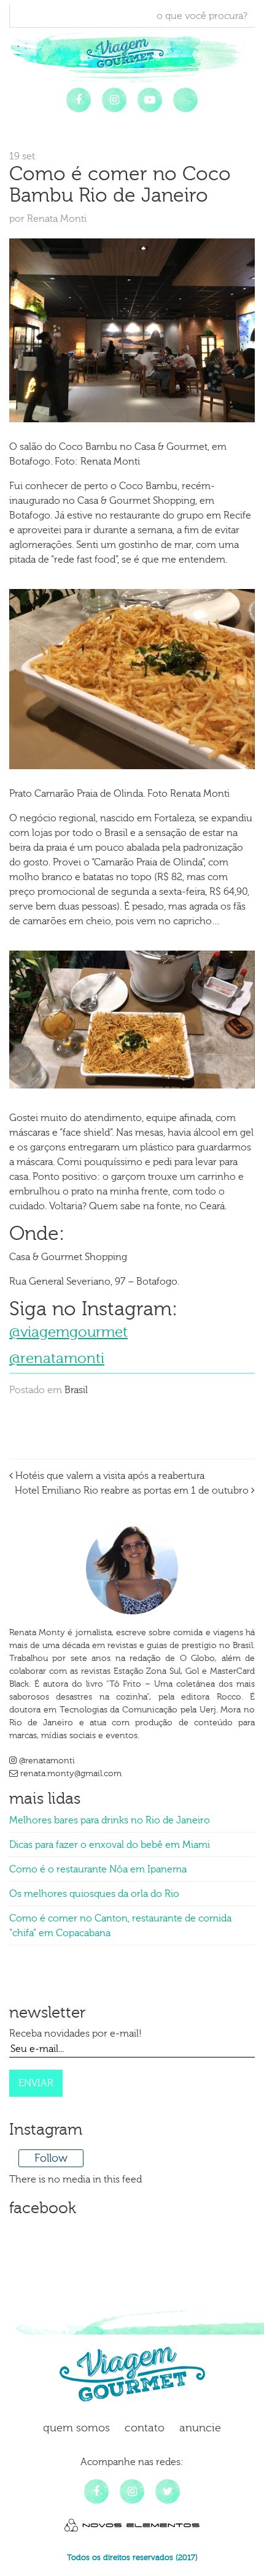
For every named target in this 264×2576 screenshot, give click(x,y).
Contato (145, 2428)
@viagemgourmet (68, 1332)
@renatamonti (57, 1358)
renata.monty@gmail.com (70, 1774)
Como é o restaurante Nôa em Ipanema (98, 1869)
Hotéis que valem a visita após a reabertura (109, 1476)
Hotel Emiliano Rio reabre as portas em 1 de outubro (133, 1491)
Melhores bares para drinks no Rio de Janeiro (110, 1820)
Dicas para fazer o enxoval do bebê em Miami (110, 1845)
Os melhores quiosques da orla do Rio (94, 1894)
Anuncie (200, 2428)
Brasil (76, 1390)
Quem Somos (76, 2428)
